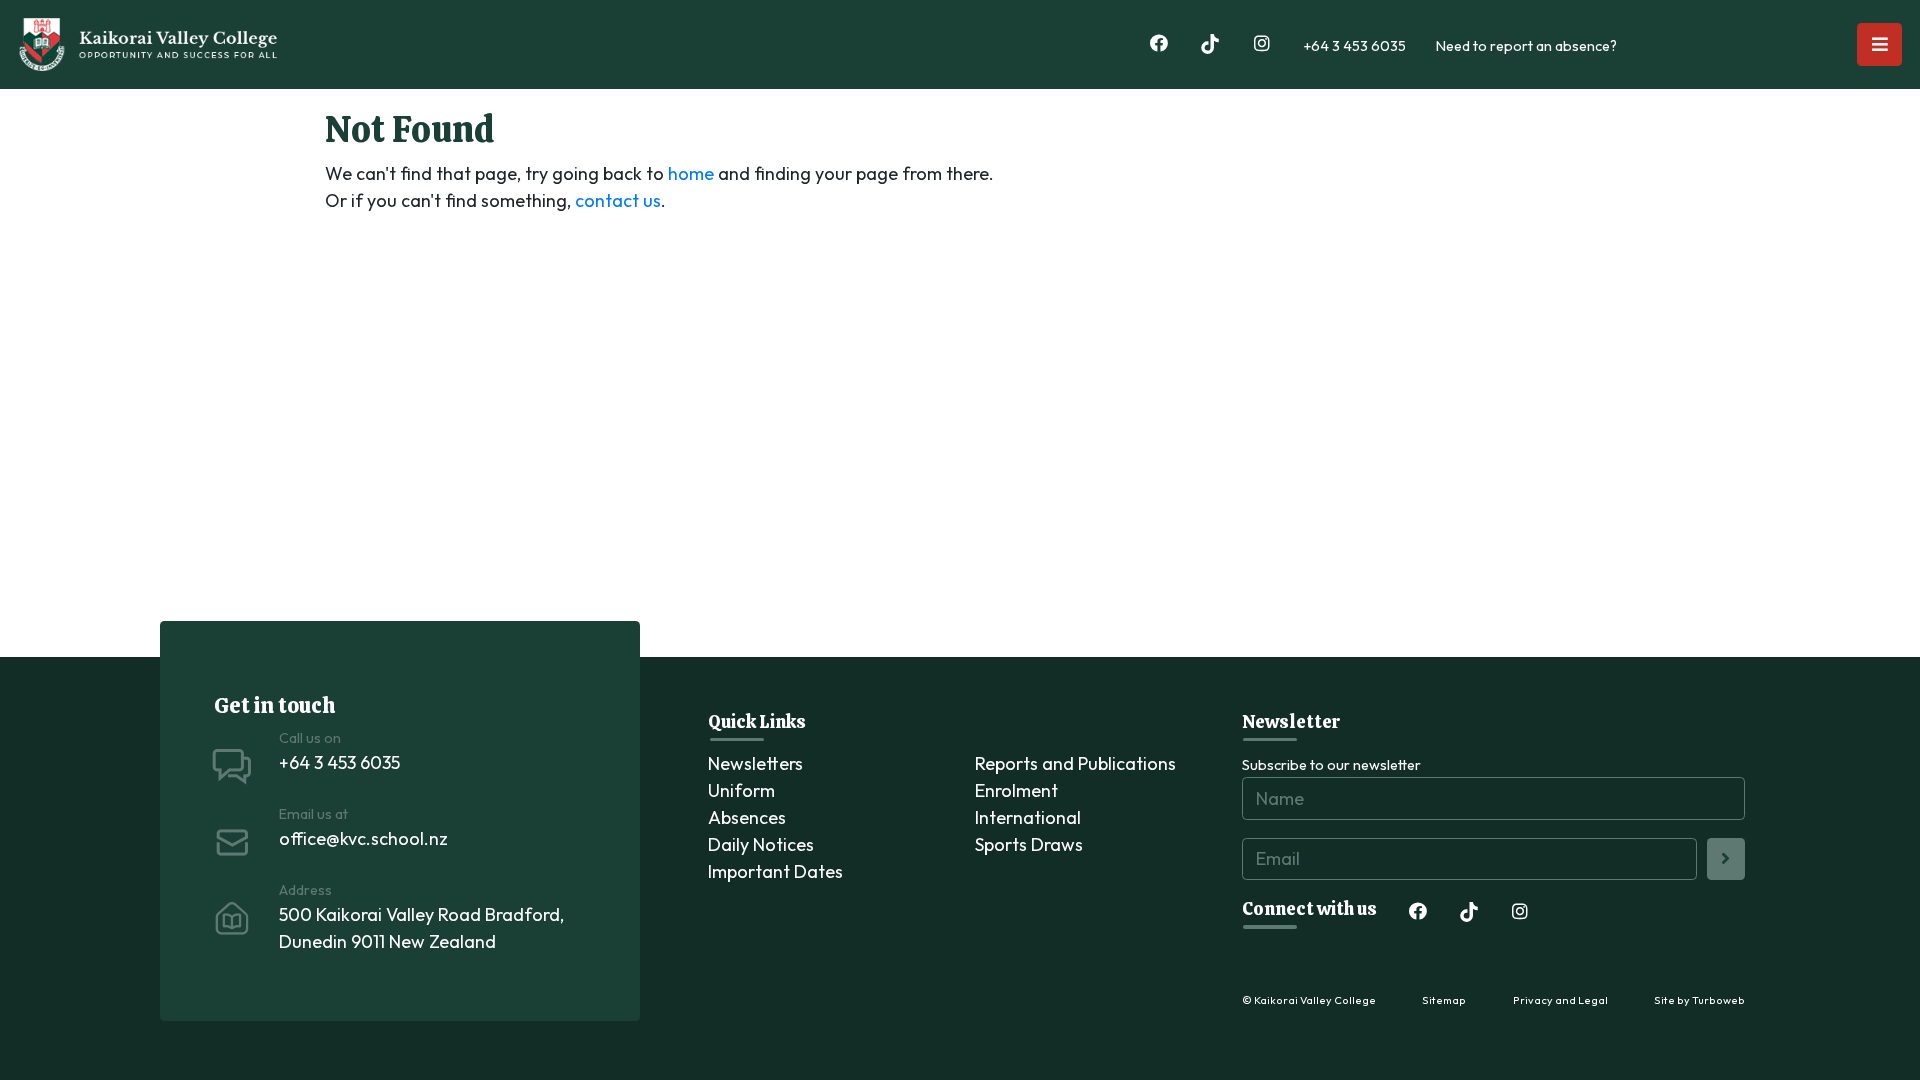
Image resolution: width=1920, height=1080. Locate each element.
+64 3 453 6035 (1354, 46)
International (1028, 817)
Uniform (741, 790)
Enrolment (1016, 790)
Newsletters (755, 763)
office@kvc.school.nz (363, 838)
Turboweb (1718, 1000)
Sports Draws (1029, 844)
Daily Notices (761, 844)
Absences (747, 817)
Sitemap (1444, 1000)
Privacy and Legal (1560, 1000)
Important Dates (775, 871)
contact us (618, 200)
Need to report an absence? (1526, 46)
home (691, 173)
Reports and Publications (1075, 763)
